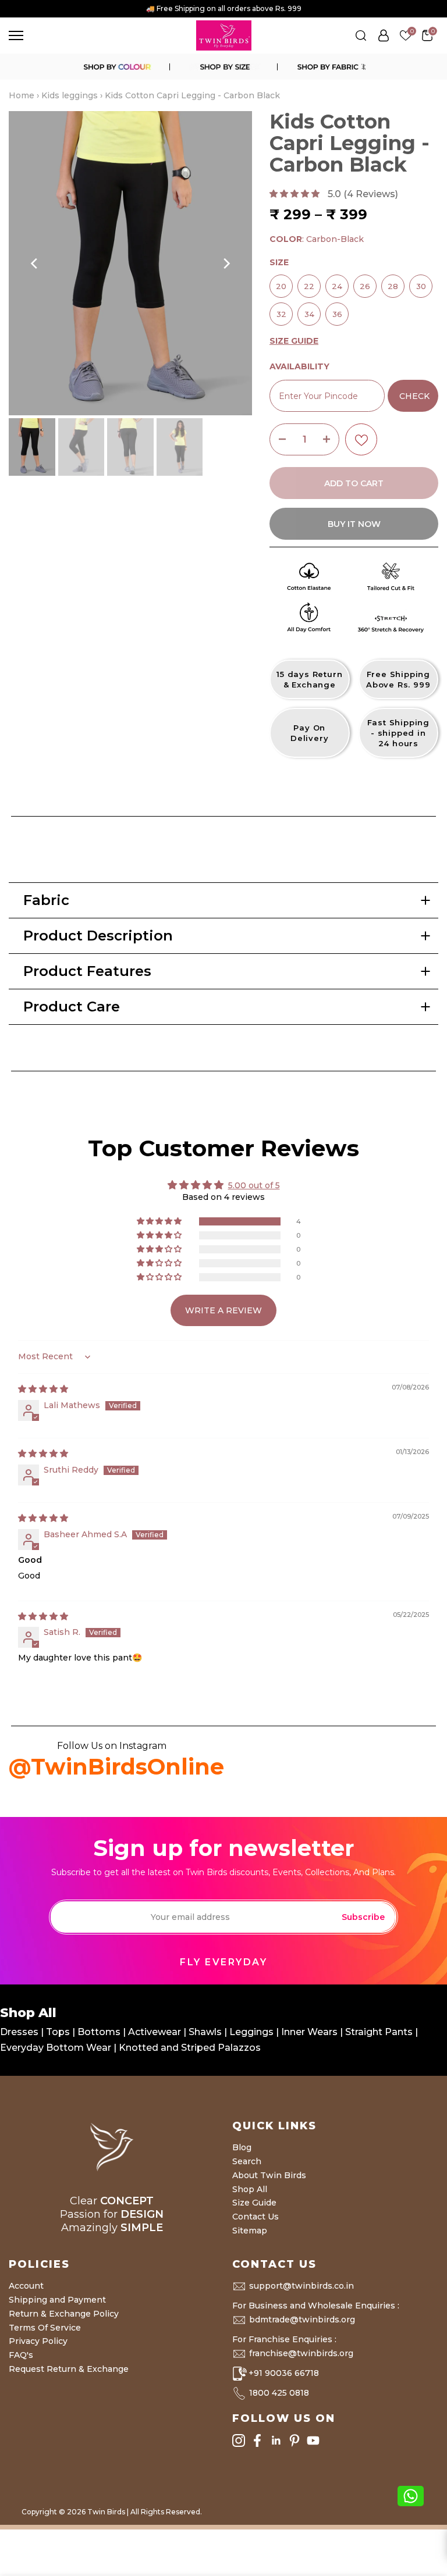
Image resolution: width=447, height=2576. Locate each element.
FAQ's (21, 2355)
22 (309, 283)
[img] (43, 1389)
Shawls (205, 2032)
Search (247, 2161)
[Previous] (35, 263)
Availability (299, 366)
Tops (59, 2032)
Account (26, 2286)
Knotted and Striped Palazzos (190, 2048)
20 (281, 283)
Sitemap (250, 2231)
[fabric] (331, 67)
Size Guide (254, 2203)
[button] (296, 194)
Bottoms (100, 2032)
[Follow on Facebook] (257, 2441)
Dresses (20, 2032)
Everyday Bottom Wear (56, 2048)
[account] (384, 35)
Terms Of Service (45, 2328)
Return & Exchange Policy (64, 2314)
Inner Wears (309, 2032)
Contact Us (256, 2217)
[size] (223, 67)
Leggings (251, 2032)
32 (281, 311)
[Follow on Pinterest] (295, 2441)
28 (393, 283)
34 (309, 311)
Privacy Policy (38, 2341)
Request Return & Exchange (69, 2369)
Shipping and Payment (57, 2300)
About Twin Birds (269, 2175)
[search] (361, 35)
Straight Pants (379, 2032)
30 (421, 283)
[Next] (226, 263)
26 (365, 283)
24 (337, 283)
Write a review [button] (223, 1310)
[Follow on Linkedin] (276, 2441)
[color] (116, 67)
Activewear (156, 2032)
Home (22, 95)
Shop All (250, 2189)
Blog (242, 2147)
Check (414, 396)
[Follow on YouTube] (313, 2441)
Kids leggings (70, 95)
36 (337, 311)
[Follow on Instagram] (239, 2441)
